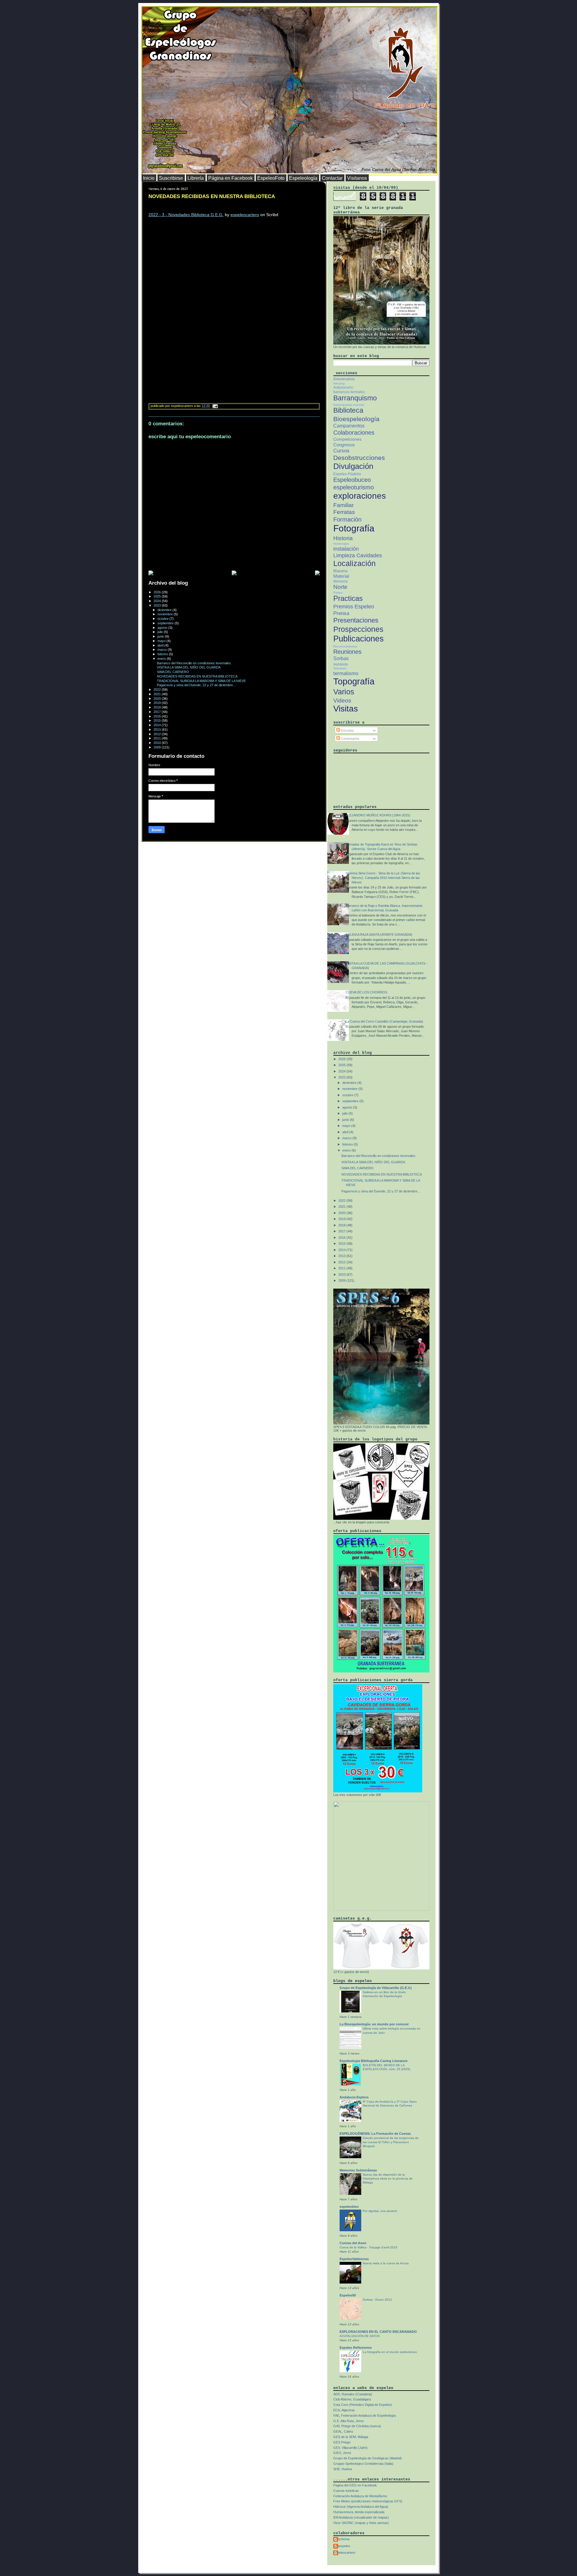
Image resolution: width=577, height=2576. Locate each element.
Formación (347, 519)
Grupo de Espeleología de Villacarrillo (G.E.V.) (376, 1988)
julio (161, 632)
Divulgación (353, 466)
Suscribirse (171, 178)
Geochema (341, 2539)
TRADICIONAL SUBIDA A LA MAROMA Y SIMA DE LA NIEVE (201, 681)
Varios (344, 692)
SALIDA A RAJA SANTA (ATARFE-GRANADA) (379, 935)
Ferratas (344, 512)
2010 (158, 743)
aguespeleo (342, 2546)
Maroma (340, 571)
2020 (158, 699)
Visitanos (357, 178)
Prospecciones (358, 629)
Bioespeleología (356, 419)
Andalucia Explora (354, 2097)
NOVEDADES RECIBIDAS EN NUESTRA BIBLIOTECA (212, 196)
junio (161, 636)
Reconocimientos (345, 646)
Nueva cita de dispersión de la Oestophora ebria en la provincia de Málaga (388, 2179)
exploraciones (360, 496)
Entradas (347, 730)
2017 (158, 712)
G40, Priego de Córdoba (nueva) (357, 2426)
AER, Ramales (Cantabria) (353, 2394)
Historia (343, 538)
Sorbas (341, 658)
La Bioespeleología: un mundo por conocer (374, 2024)
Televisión (340, 668)
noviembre (166, 614)
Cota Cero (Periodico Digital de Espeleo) (363, 2405)
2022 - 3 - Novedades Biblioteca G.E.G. (186, 215)
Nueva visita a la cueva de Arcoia (386, 2263)
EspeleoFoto (271, 178)
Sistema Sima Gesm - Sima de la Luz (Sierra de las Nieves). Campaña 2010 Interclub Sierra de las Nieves (383, 878)
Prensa (341, 613)
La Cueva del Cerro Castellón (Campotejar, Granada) (384, 1021)
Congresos (344, 445)
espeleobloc (349, 2207)
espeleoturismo (354, 487)
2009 (158, 747)
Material (341, 576)
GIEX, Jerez (342, 2453)
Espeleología (303, 178)
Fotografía (354, 528)
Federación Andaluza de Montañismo (360, 2496)
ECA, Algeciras (344, 2410)
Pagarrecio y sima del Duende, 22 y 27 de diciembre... (196, 685)
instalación (346, 549)
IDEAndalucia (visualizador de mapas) (361, 2517)
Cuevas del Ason (353, 2243)
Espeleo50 (348, 2295)
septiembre (166, 623)
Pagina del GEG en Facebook (355, 2485)
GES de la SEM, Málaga (351, 2437)
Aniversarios (344, 379)
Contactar (332, 178)
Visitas (346, 709)
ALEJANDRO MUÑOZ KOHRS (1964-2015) (378, 815)
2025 (158, 596)
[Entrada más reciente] (151, 573)
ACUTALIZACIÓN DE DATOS (360, 2336)
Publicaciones (359, 639)
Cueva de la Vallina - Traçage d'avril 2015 (368, 2247)
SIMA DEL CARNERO (173, 672)
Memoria (340, 581)
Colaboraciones (354, 433)
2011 (158, 738)
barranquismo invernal (349, 405)
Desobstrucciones (359, 458)
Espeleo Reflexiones (356, 2348)
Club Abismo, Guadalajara (352, 2399)
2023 (158, 605)
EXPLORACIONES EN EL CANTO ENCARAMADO (378, 2332)
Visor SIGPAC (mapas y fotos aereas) (361, 2523)
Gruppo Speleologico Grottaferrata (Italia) (363, 2464)
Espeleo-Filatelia (347, 474)
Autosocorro (343, 387)
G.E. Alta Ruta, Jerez (349, 2421)
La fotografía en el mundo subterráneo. (390, 2352)
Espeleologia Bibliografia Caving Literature (374, 2061)
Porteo (338, 593)
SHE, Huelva (343, 2469)
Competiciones (347, 439)
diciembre (165, 610)
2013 (158, 730)
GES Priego (342, 2442)
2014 (158, 725)
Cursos (341, 451)
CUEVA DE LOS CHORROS (366, 992)
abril (161, 645)
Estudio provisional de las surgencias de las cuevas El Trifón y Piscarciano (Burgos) (391, 2142)
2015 (158, 720)
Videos (342, 701)
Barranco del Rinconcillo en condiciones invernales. (194, 663)
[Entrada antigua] (317, 573)
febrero (163, 654)
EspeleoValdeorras (354, 2259)
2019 (158, 703)
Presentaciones (356, 620)
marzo (163, 650)
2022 (158, 690)
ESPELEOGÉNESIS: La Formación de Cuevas (375, 2134)
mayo (162, 641)
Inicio (149, 178)
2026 (158, 592)
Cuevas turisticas (346, 2491)
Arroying (339, 383)
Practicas (348, 598)
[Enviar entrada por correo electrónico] (214, 406)
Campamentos (349, 426)
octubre (163, 619)
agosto (163, 628)
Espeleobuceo (352, 480)
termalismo (346, 673)
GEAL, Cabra (343, 2431)
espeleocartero (245, 215)
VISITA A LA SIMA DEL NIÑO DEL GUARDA (189, 667)
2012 (158, 734)
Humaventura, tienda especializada (359, 2512)
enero (162, 659)
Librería (196, 178)
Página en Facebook (230, 178)
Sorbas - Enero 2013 (377, 2300)
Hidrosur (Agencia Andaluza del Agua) (361, 2507)
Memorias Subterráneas (358, 2170)
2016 (158, 716)
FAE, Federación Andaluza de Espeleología (365, 2415)
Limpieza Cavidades (358, 555)
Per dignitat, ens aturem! (380, 2211)
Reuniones (347, 652)
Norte (340, 587)
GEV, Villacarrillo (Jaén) (350, 2448)
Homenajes (341, 544)
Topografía (354, 681)
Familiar (343, 505)
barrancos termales (349, 392)
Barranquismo (355, 398)
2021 (158, 694)
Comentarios (350, 739)
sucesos (341, 664)
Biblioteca (348, 410)
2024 (158, 601)
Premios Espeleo (354, 607)
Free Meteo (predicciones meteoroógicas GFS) (368, 2501)
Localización (354, 563)
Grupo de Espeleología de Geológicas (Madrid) (368, 2458)
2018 (158, 707)
